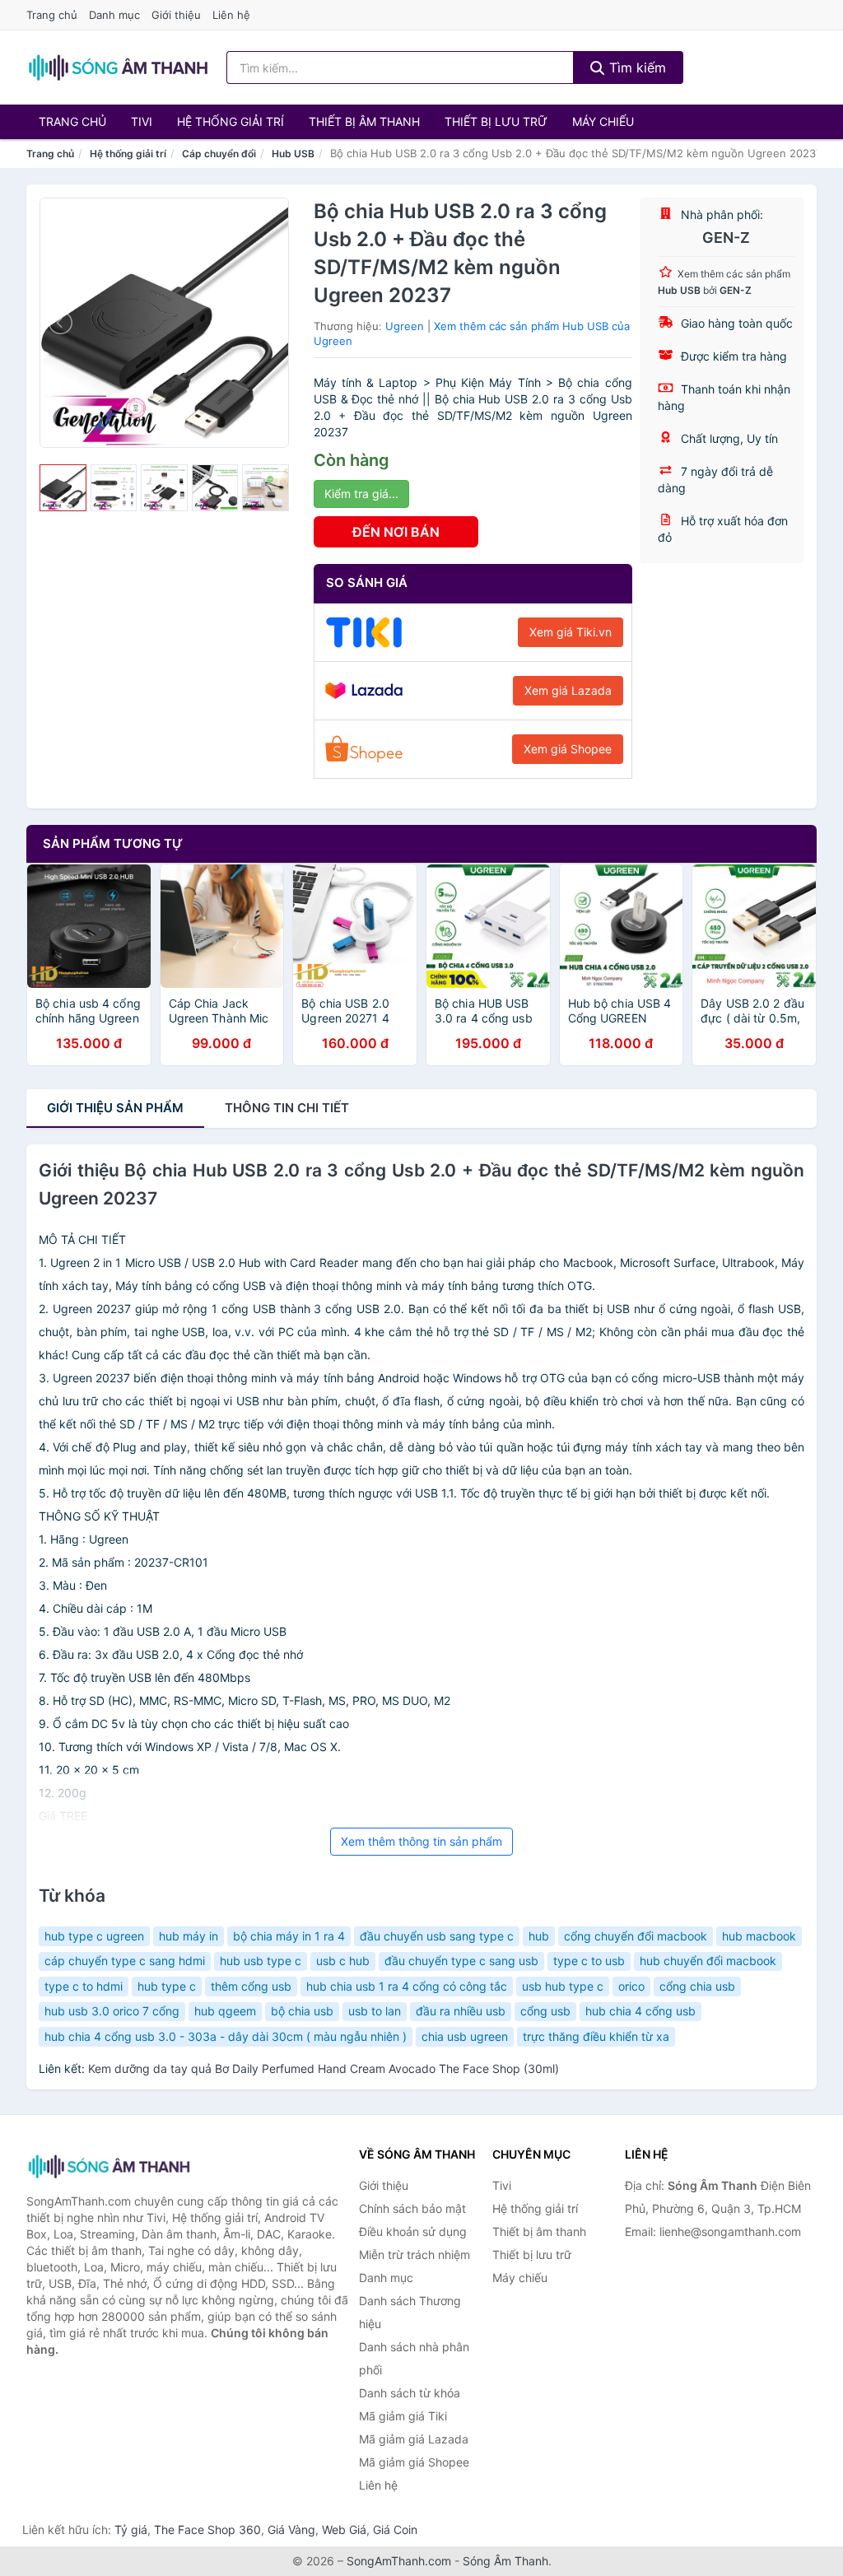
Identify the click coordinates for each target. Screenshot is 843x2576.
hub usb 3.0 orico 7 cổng (112, 2011)
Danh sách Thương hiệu (410, 2312)
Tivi (142, 121)
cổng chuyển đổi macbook (636, 1936)
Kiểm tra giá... (361, 494)
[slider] (63, 488)
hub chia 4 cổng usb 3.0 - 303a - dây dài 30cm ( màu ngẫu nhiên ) (226, 2036)
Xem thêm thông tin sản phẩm (421, 1841)
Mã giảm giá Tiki (403, 2416)
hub (539, 1936)
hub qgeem (225, 2011)
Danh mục (114, 15)
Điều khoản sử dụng (413, 2231)
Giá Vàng (291, 2529)
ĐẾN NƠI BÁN (396, 532)
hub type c (167, 1986)
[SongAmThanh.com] (118, 68)
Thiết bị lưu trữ (496, 121)
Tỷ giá (131, 2529)
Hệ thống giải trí (231, 121)
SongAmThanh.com (399, 2561)
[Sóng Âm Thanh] (109, 2166)
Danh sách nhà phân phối (414, 2358)
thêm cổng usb (251, 1986)
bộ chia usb (302, 2011)
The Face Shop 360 (207, 2529)
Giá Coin (395, 2529)
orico (631, 1986)
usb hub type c (563, 1986)
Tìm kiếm (636, 68)
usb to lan (375, 2011)
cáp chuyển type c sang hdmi (125, 1961)
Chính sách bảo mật (412, 2208)
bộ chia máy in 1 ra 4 (289, 1936)
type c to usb (589, 1961)
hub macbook (759, 1936)
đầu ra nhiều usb (461, 2011)
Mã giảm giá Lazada (414, 2439)
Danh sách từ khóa (410, 2393)
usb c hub (343, 1961)
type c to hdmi (84, 1986)
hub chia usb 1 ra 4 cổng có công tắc (407, 1986)
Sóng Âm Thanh (505, 2561)
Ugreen (405, 326)
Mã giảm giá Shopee (414, 2462)
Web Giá (344, 2529)
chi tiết (287, 1108)
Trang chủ (52, 15)
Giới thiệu (176, 15)
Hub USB (293, 154)
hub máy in (189, 1936)
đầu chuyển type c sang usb (461, 1961)
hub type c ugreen (94, 1936)
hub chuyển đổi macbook (708, 1961)
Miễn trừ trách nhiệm (415, 2255)
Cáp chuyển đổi (219, 154)
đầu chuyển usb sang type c (437, 1936)
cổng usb (545, 2011)
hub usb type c (261, 1961)
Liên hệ (231, 15)
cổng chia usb (697, 1986)
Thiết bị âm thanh (364, 121)
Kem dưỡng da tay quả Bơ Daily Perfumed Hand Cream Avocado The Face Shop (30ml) (324, 2068)
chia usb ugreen (465, 2036)
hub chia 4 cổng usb (640, 2011)
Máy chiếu (603, 121)
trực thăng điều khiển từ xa (596, 2036)
